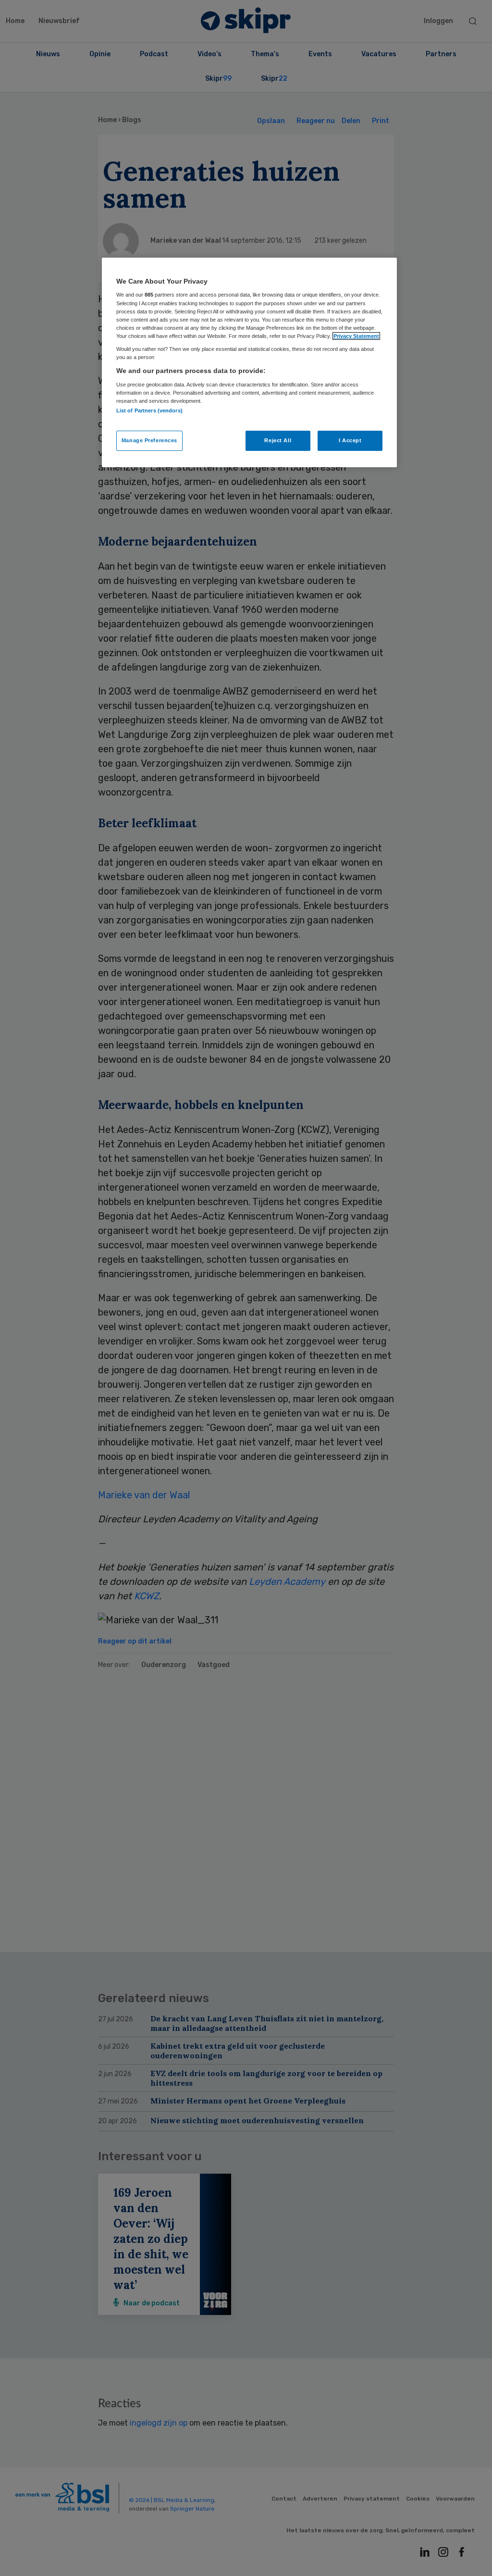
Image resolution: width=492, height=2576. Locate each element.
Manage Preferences (149, 440)
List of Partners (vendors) (149, 411)
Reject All (278, 440)
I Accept (350, 440)
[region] (249, 362)
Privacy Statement (356, 336)
